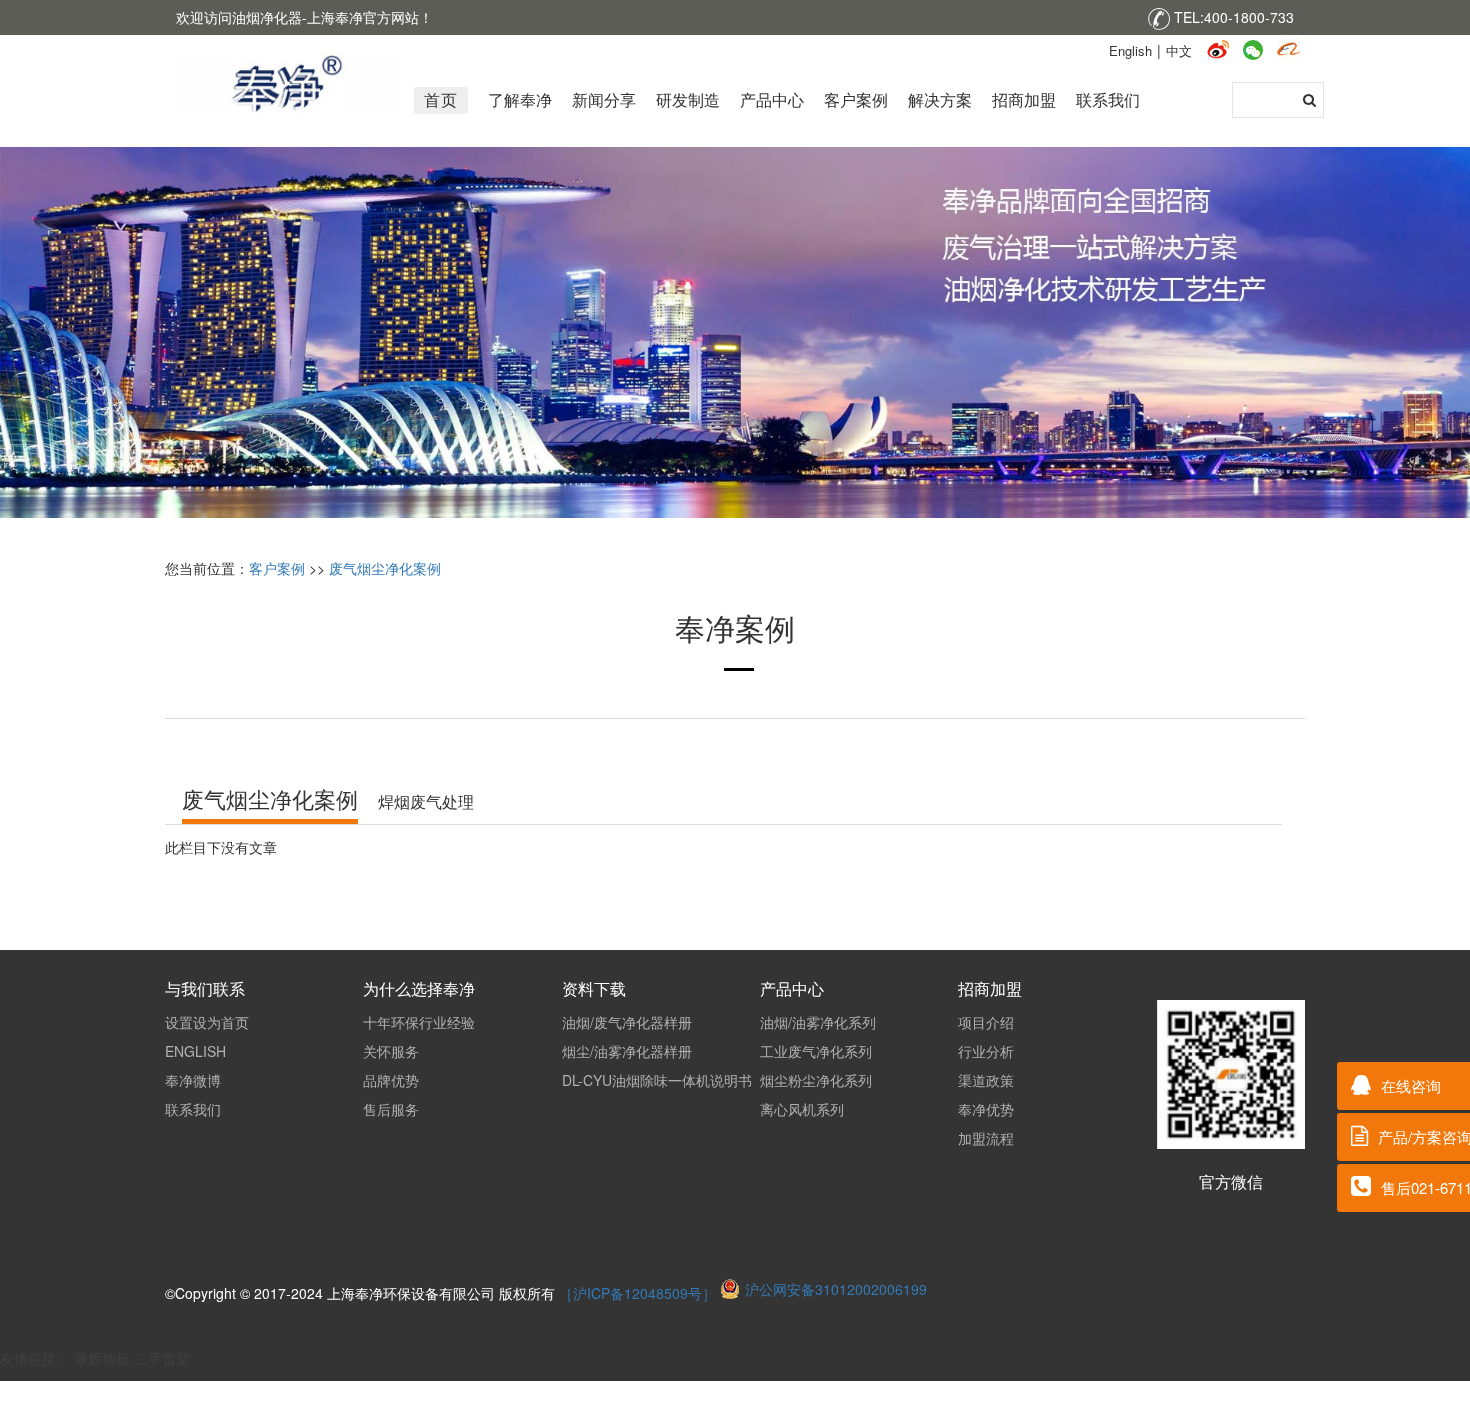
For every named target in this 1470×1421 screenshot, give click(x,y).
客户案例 (277, 568)
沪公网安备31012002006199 (836, 1289)
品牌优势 (391, 1080)
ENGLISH (195, 1051)
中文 (1179, 50)
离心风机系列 (802, 1109)
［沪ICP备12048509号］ (639, 1293)
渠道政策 (986, 1080)
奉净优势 (986, 1109)
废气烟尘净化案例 (385, 568)
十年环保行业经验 (419, 1022)
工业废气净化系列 (816, 1051)
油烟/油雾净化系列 (818, 1022)
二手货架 (162, 1358)
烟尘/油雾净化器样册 (627, 1051)
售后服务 (391, 1109)
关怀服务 (391, 1051)
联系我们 (193, 1109)
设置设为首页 (207, 1022)
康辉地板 (102, 1358)
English (1130, 50)
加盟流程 (986, 1138)
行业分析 (986, 1051)
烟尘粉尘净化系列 (816, 1080)
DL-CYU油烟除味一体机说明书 (657, 1080)
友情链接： (37, 1358)
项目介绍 (986, 1022)
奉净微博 (193, 1080)
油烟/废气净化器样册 (627, 1022)
